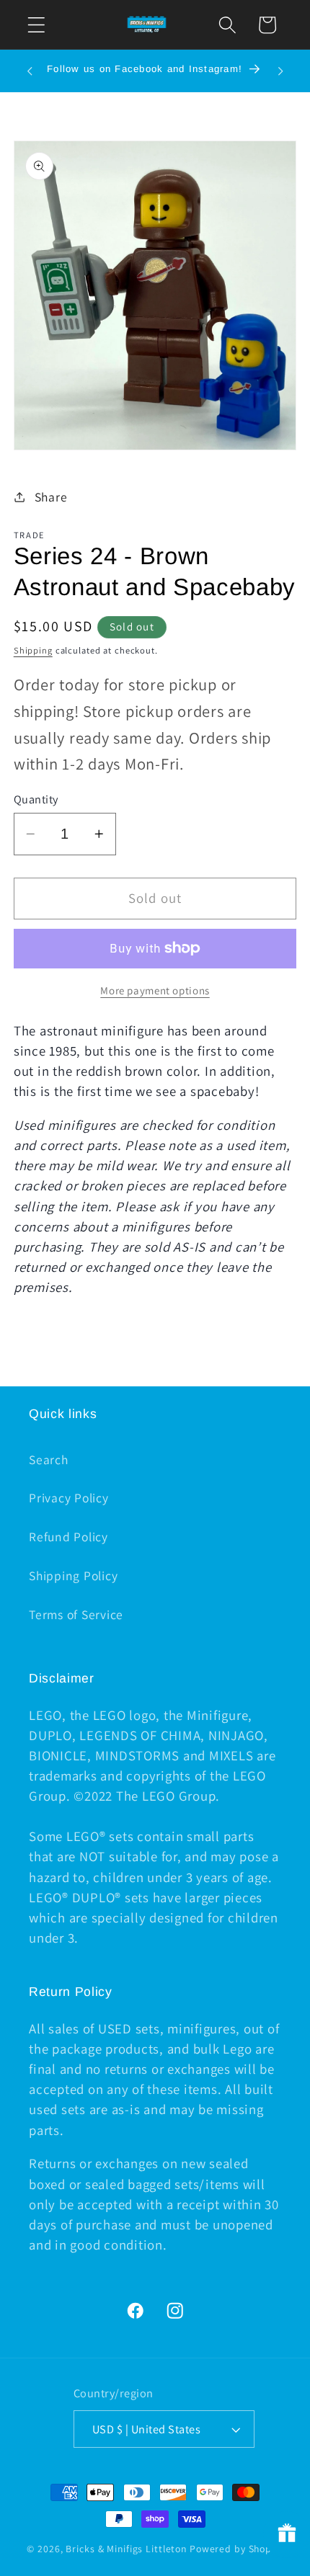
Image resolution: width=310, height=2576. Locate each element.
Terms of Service (76, 1614)
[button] (36, 25)
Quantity (36, 799)
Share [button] (51, 497)
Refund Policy (68, 1537)
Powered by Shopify (236, 2549)
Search (49, 1459)
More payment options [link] (155, 990)
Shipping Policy (73, 1576)
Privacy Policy (69, 1498)
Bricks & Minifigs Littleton (126, 2549)
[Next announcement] (280, 71)
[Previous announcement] (30, 71)
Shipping (33, 650)
